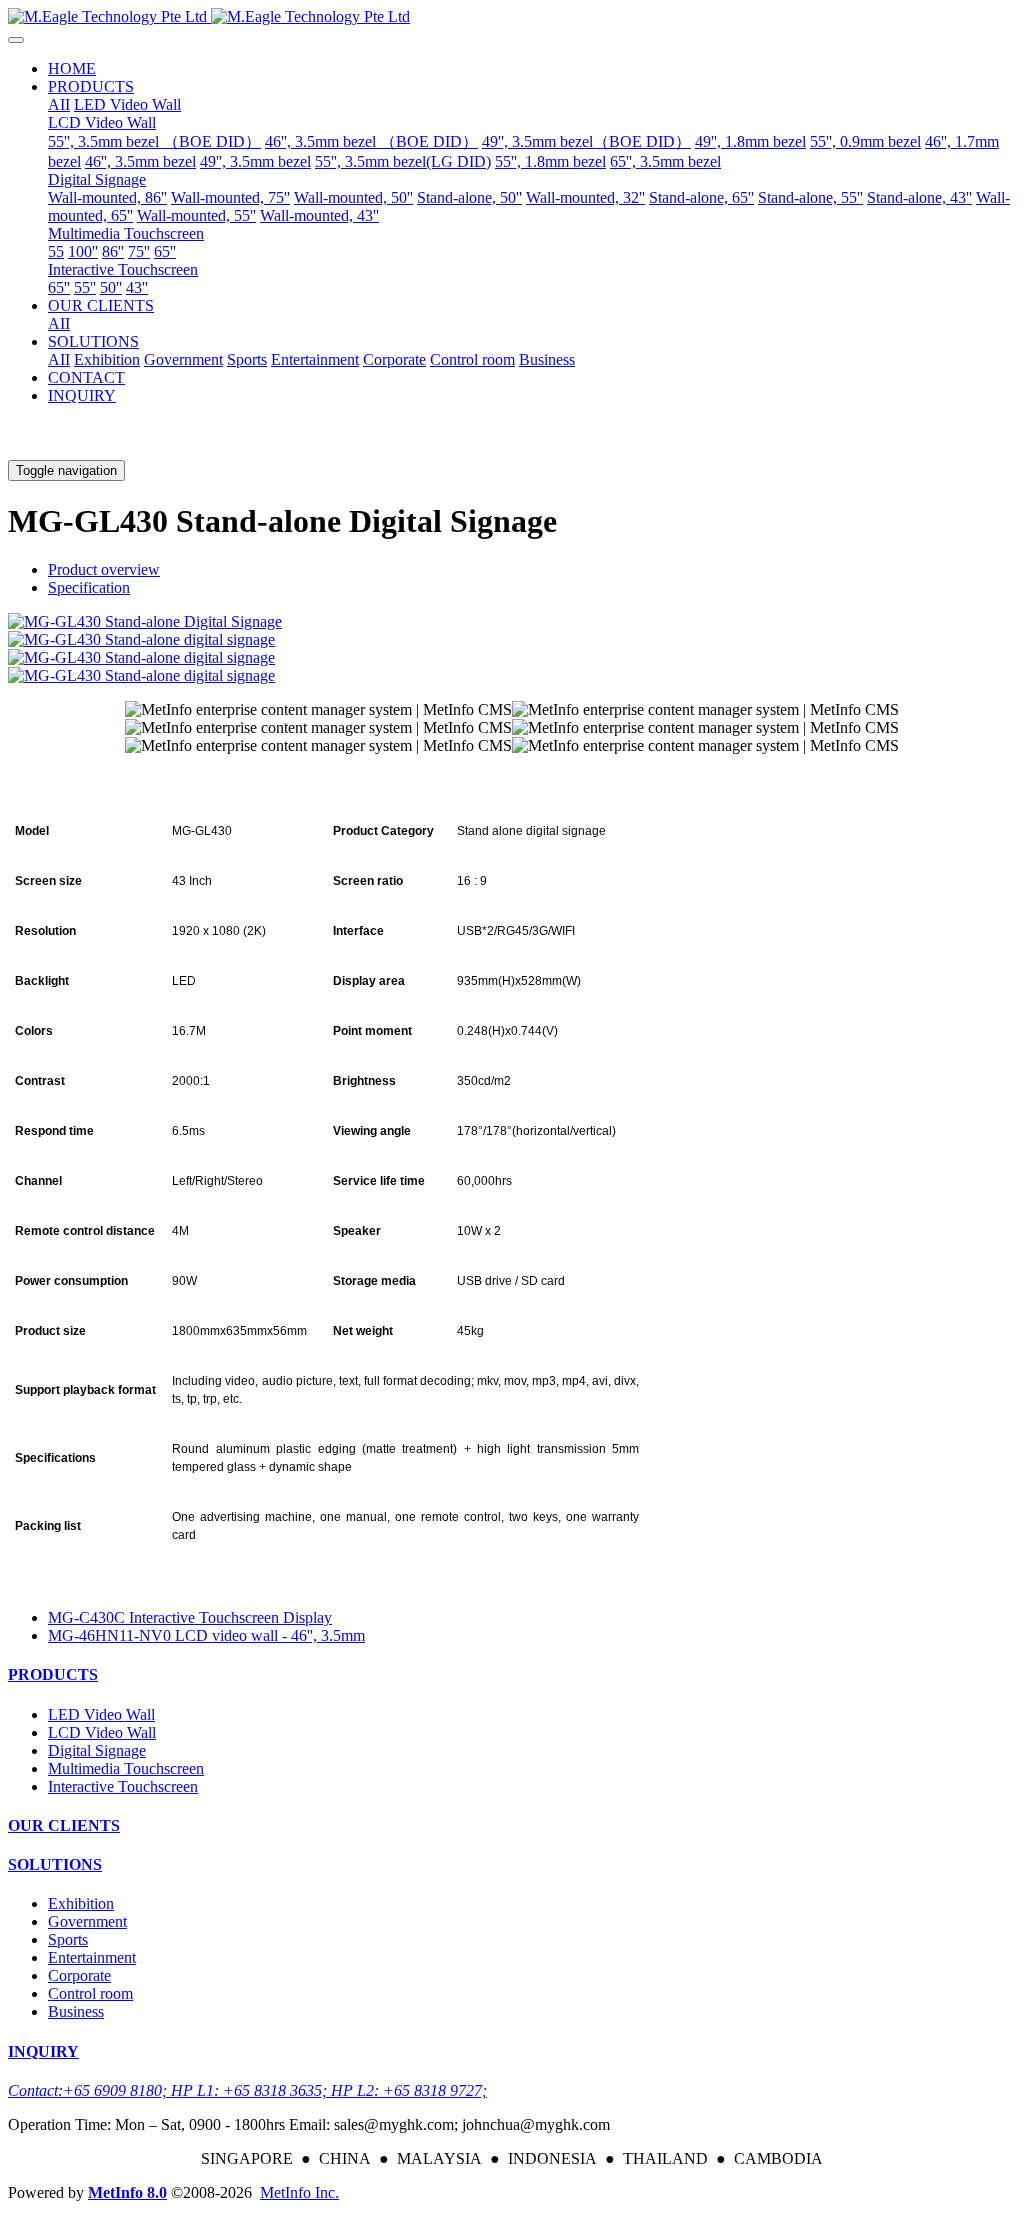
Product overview (104, 569)
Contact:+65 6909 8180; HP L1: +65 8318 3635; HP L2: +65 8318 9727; (247, 2090)
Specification (89, 587)
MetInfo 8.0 (127, 2192)
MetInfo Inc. (299, 2192)
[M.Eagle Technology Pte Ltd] (512, 17)
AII (59, 104)
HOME (72, 68)
